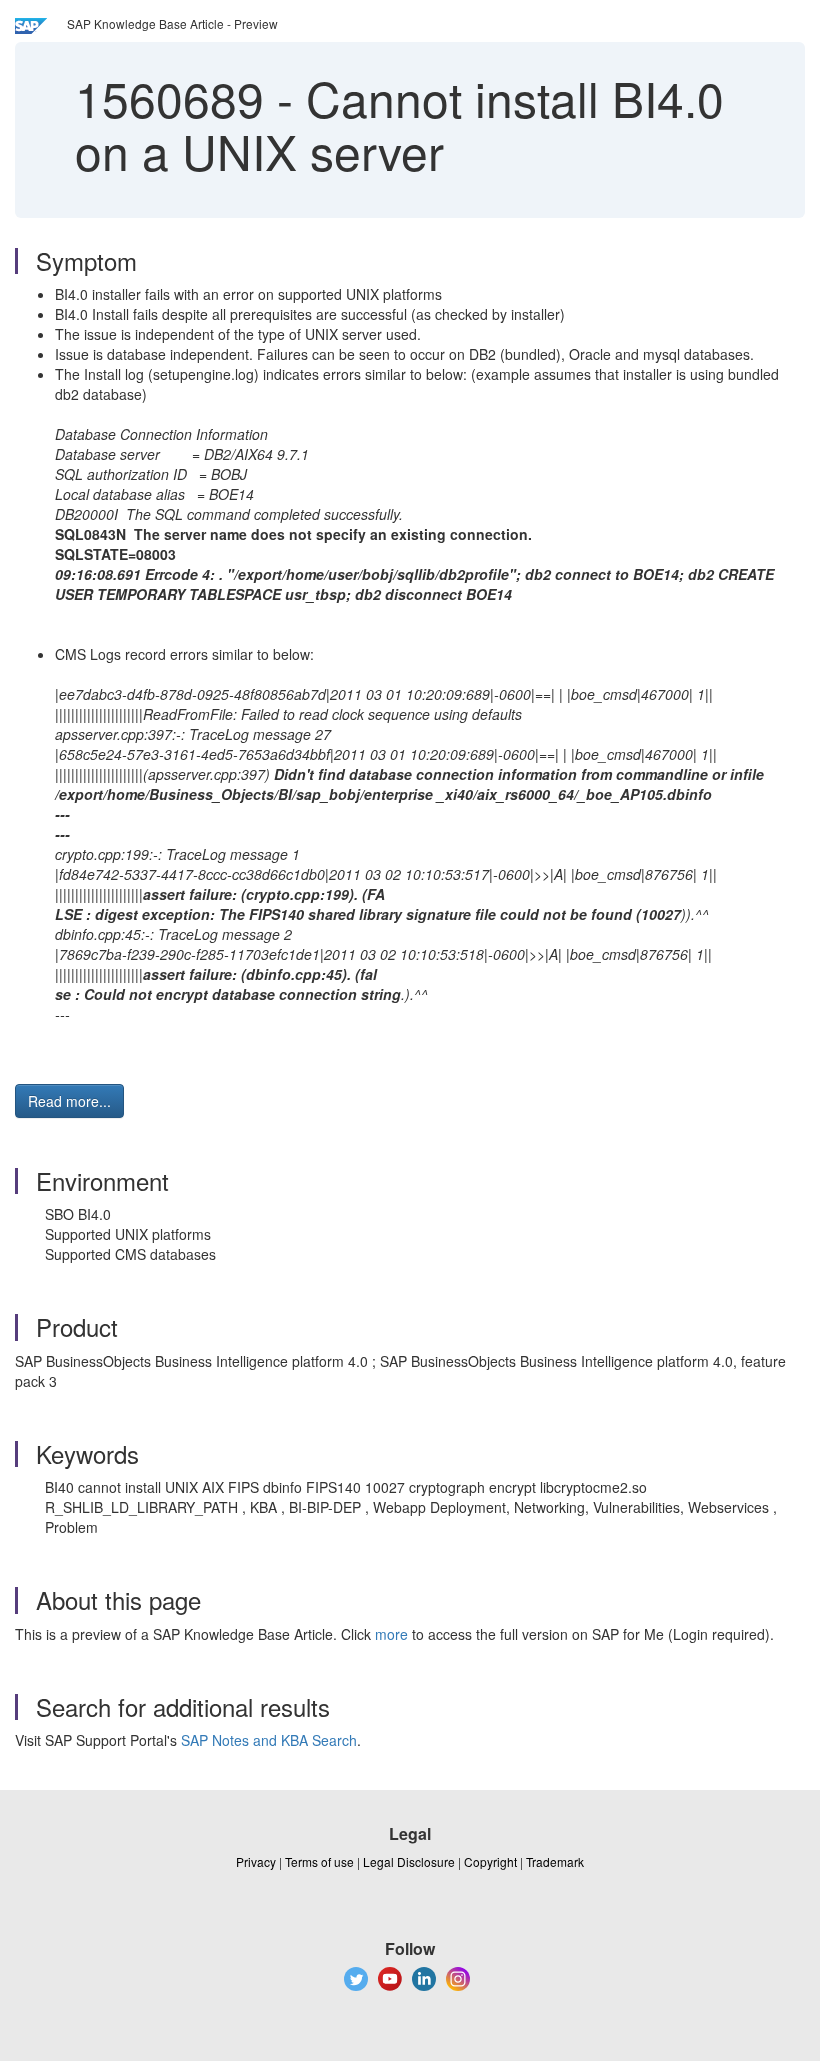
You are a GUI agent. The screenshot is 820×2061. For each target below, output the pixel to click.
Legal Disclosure (409, 1861)
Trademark (555, 1861)
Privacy (256, 1861)
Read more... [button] (69, 1101)
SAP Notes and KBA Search (269, 1740)
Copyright (490, 1861)
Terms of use (319, 1861)
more (391, 1634)
